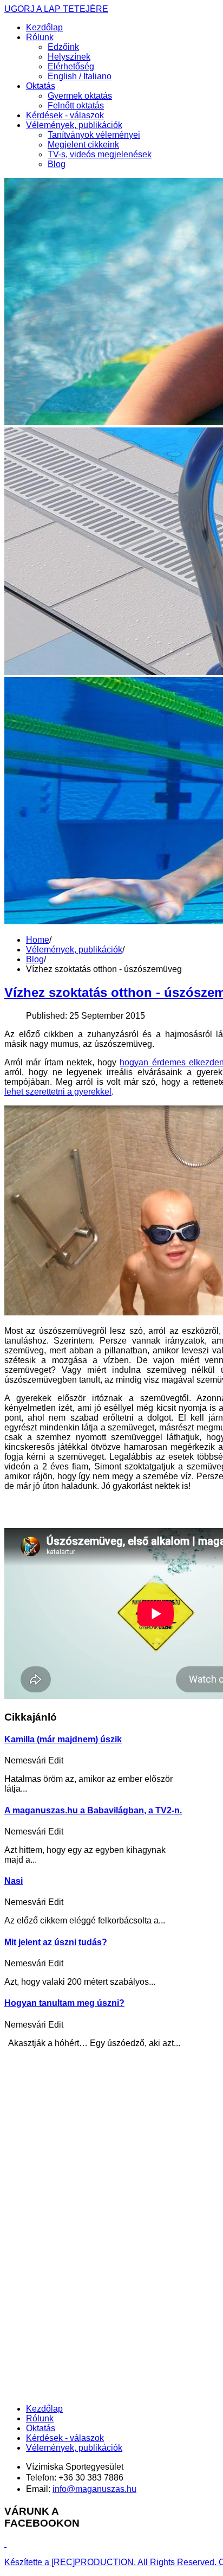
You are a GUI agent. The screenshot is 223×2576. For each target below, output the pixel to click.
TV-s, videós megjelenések (100, 154)
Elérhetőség (71, 66)
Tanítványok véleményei (94, 135)
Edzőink (63, 47)
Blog (57, 164)
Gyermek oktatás (80, 96)
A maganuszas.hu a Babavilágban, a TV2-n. (93, 1810)
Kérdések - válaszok (65, 115)
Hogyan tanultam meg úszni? (64, 2003)
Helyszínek (69, 57)
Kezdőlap (44, 27)
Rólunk (40, 37)
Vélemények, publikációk (74, 125)
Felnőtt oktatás (76, 106)
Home (38, 940)
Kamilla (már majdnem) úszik (63, 1739)
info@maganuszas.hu (94, 2489)
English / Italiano (80, 76)
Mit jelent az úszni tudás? (56, 1942)
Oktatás (41, 86)
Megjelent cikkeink (83, 145)
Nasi (14, 1881)
